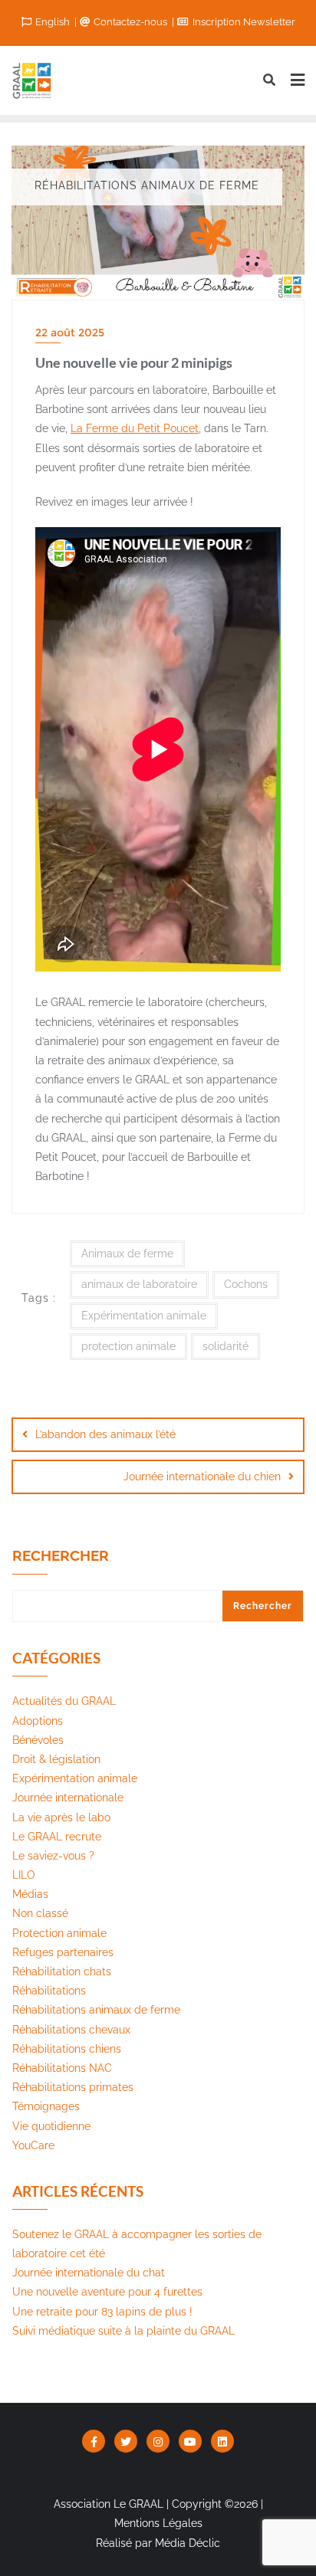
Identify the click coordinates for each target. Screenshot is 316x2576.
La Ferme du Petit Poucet (135, 428)
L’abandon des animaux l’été (105, 1434)
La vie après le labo (61, 1817)
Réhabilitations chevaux (71, 2030)
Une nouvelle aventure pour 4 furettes (107, 2292)
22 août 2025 (70, 333)
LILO (24, 1875)
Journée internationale (68, 1798)
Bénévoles (38, 1740)
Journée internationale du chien (202, 1476)
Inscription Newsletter (243, 22)
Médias (30, 1894)
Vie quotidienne (51, 2126)
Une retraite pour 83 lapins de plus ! (102, 2312)
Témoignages (46, 2106)
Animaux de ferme (127, 1254)
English (53, 22)
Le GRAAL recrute (57, 1837)
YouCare (33, 2145)
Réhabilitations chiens (67, 2049)
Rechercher (61, 1556)
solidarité (225, 1346)
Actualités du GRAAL (64, 1701)
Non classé (40, 1913)
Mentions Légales (158, 2523)
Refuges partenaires (63, 1952)
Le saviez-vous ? (53, 1856)
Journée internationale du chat (89, 2273)
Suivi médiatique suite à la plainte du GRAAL (123, 2331)
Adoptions (38, 1721)
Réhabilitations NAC (62, 2068)
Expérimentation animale (144, 1316)
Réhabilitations (49, 1991)
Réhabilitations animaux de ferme (96, 2010)
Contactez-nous (130, 22)
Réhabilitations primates (73, 2087)
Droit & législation (56, 1759)
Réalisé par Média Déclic (158, 2543)
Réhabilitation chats (62, 1971)
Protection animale (59, 1933)
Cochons (246, 1284)
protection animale (128, 1346)
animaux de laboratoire (139, 1284)
